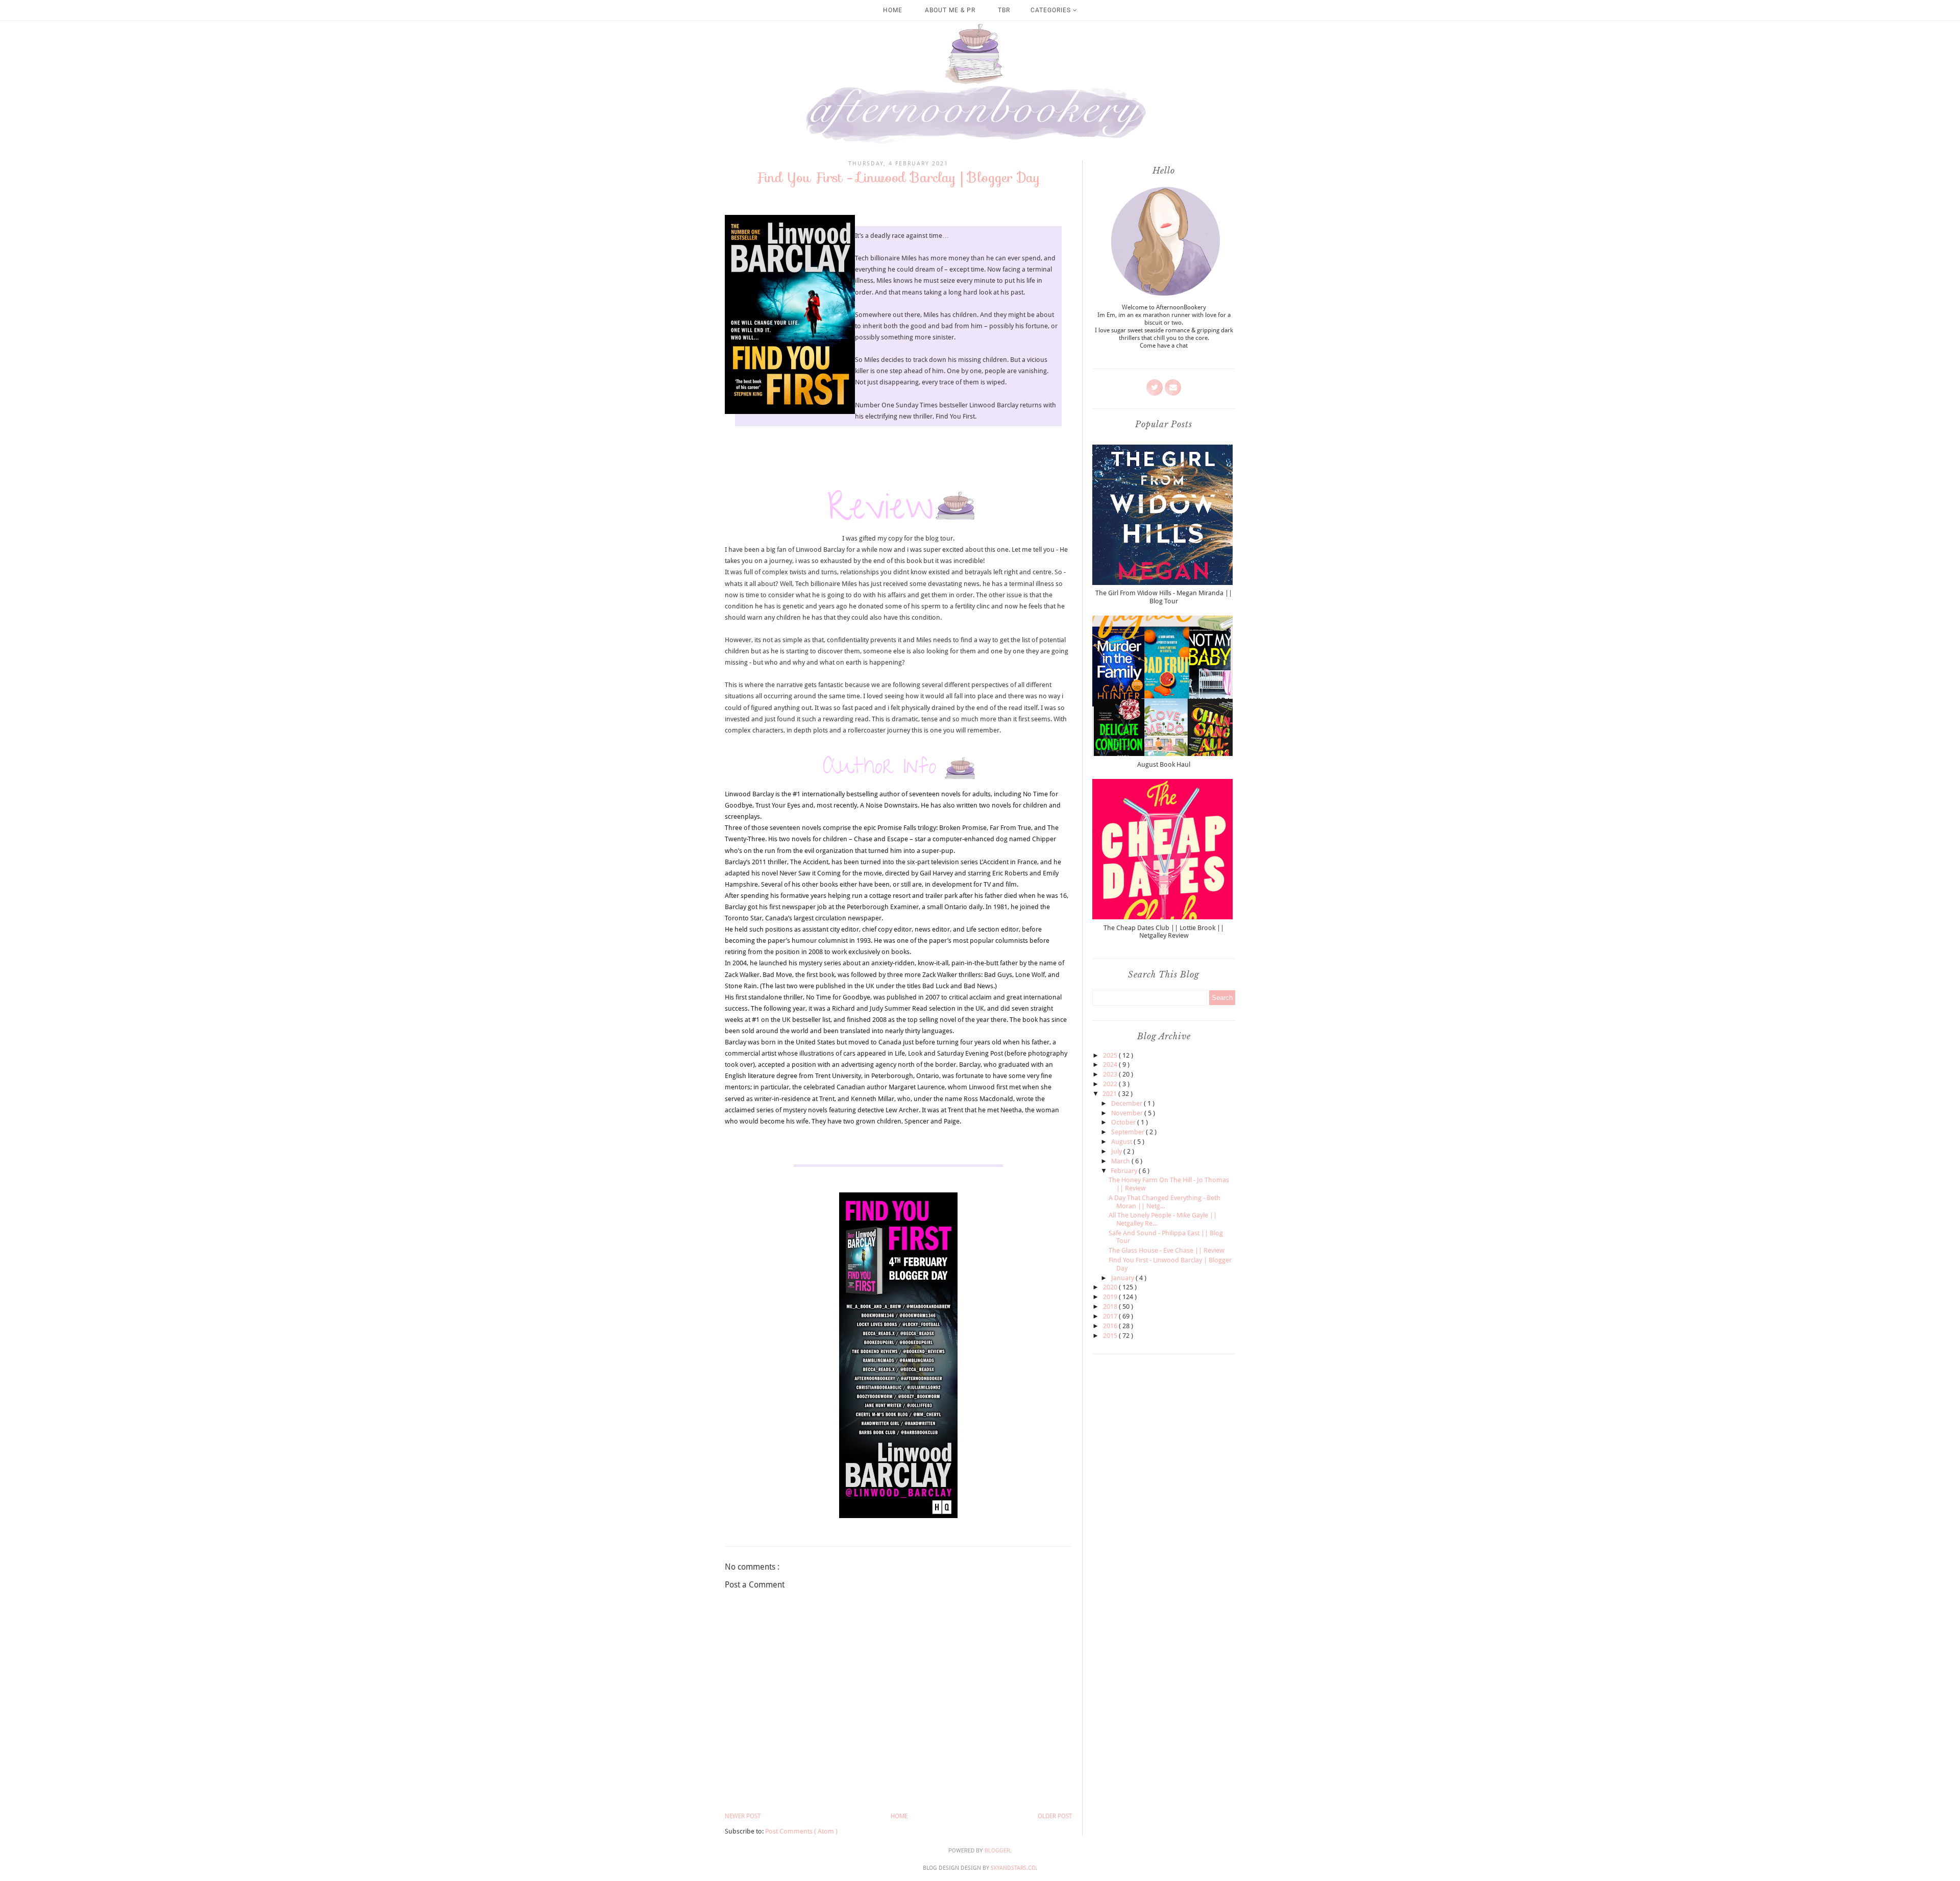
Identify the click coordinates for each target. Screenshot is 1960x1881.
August (1122, 1142)
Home (893, 10)
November (1128, 1113)
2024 (1111, 1065)
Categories (1052, 10)
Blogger (997, 1851)
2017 (1111, 1316)
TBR (1004, 10)
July (1117, 1151)
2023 (1111, 1074)
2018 (1111, 1306)
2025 (1111, 1055)
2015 (1111, 1336)
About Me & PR (950, 10)
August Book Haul (1164, 764)
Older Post (1055, 1816)
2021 (1110, 1094)
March (1121, 1161)
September (1129, 1132)
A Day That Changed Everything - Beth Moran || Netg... (1165, 1202)
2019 (1111, 1297)
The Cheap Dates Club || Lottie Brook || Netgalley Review (1164, 932)
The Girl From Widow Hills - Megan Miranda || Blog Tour (1164, 597)
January (1123, 1278)
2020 (1111, 1287)
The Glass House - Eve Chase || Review (1167, 1250)
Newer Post (743, 1816)
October (1124, 1122)
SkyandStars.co (1013, 1868)
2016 (1111, 1326)
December (1128, 1103)
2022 (1111, 1084)
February (1125, 1171)
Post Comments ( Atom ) (801, 1831)
